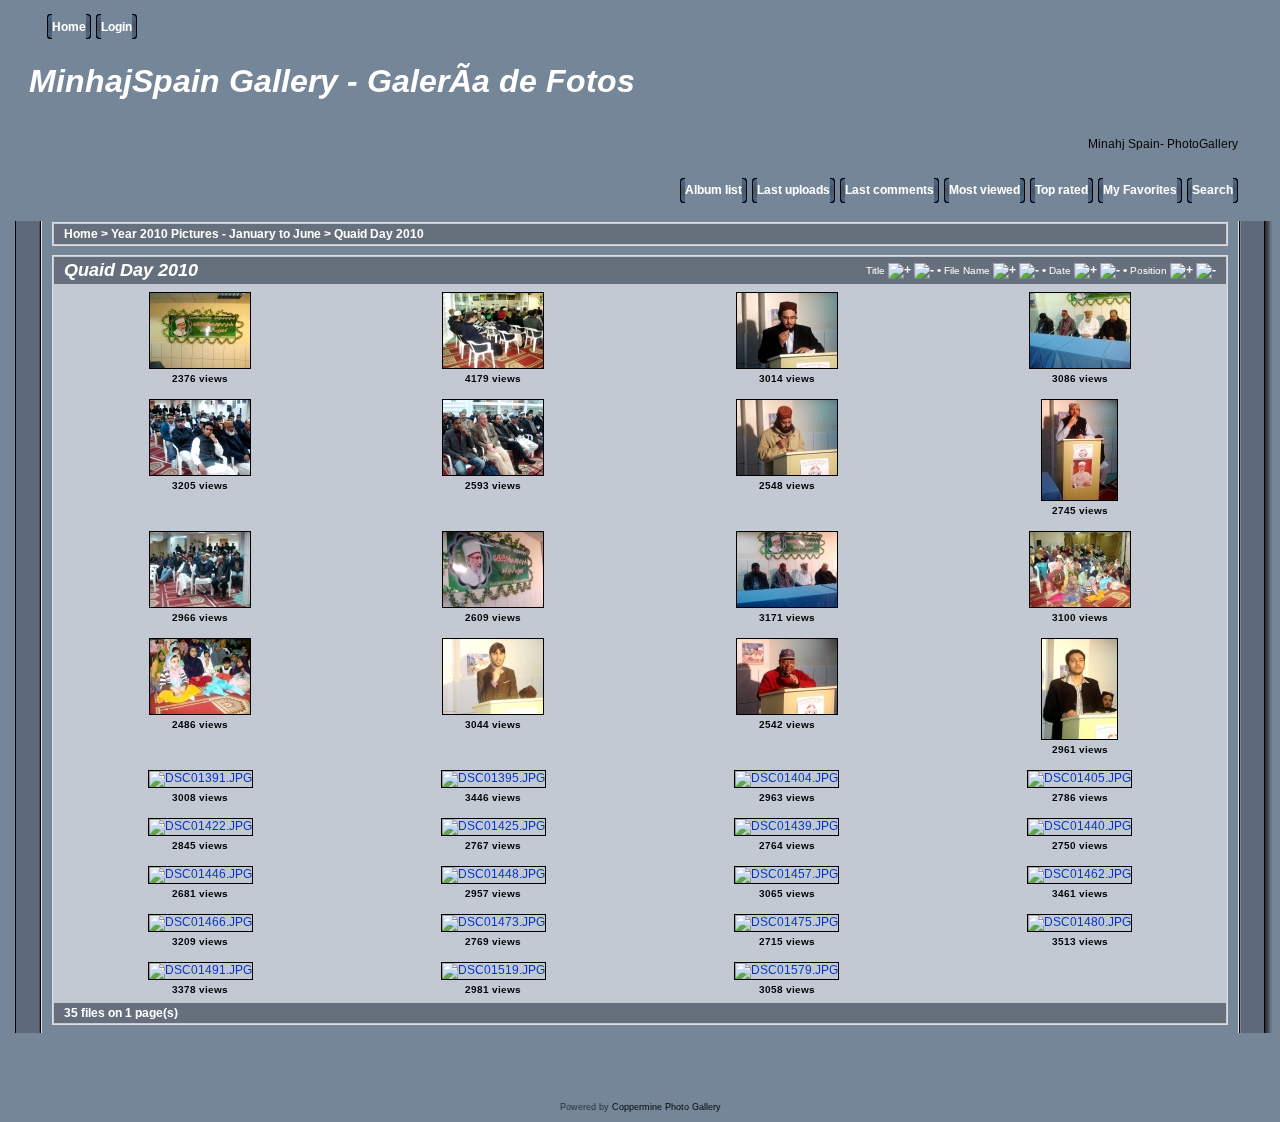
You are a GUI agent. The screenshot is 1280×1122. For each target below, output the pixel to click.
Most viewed (984, 190)
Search (1212, 190)
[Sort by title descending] (924, 270)
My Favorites (1140, 190)
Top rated (1061, 190)
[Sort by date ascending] (1085, 270)
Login (116, 27)
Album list (713, 190)
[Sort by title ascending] (899, 270)
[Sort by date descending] (1110, 270)
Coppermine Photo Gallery (666, 1107)
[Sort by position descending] (1206, 270)
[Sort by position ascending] (1181, 270)
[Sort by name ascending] (1004, 270)
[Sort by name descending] (1029, 270)
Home (69, 27)
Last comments (889, 190)
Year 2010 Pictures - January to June (216, 234)
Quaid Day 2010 (379, 234)
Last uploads (793, 190)
